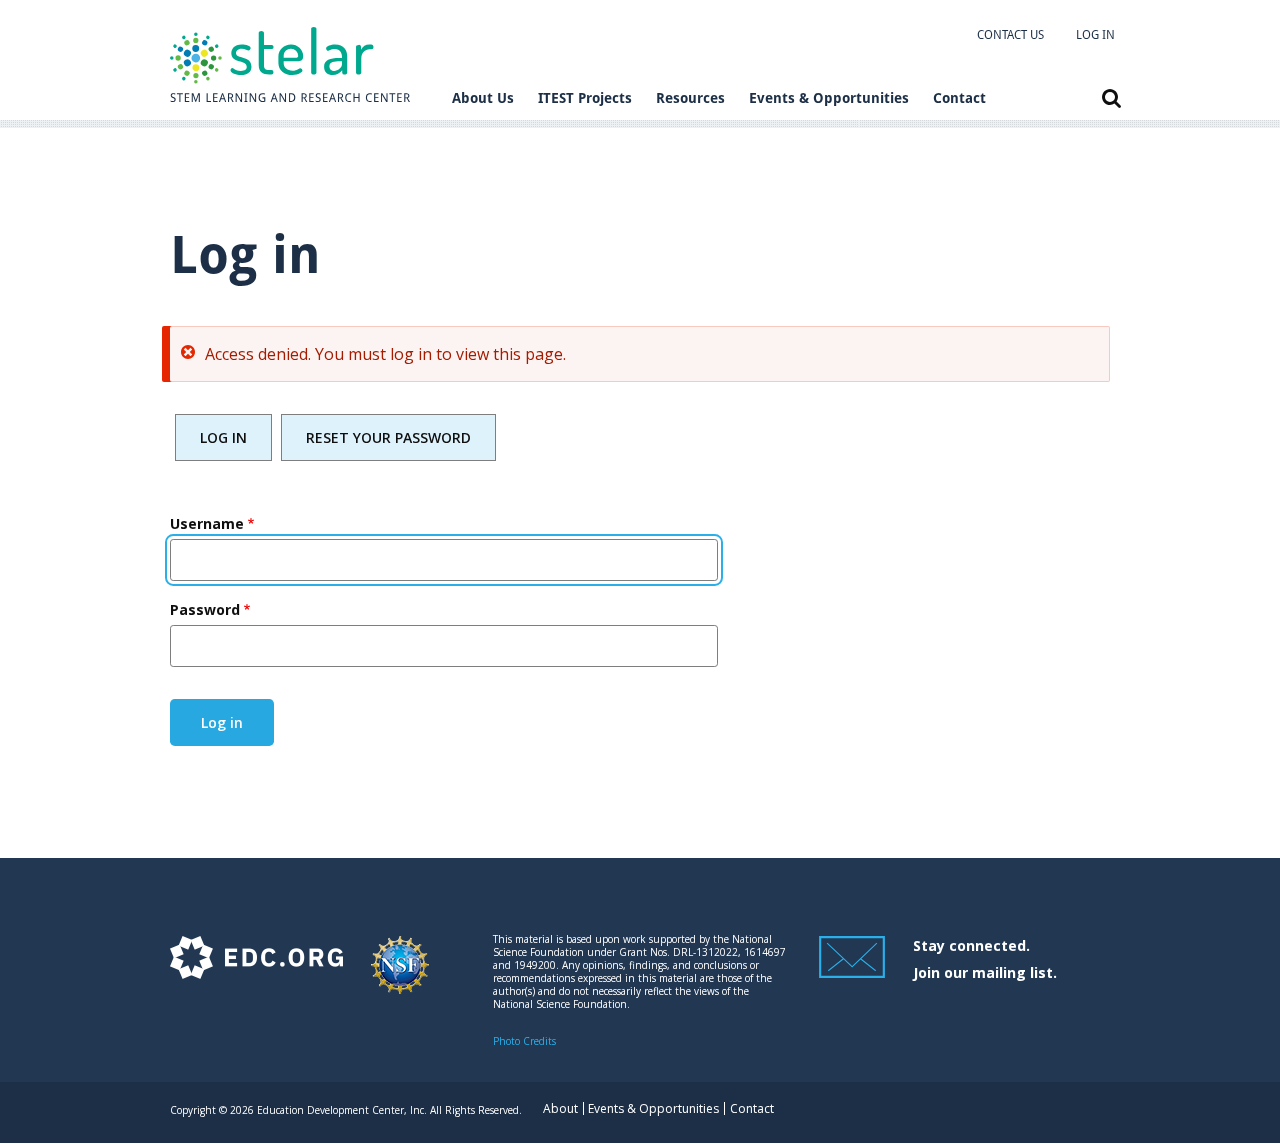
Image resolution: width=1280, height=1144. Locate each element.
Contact (959, 98)
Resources (690, 98)
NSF (400, 974)
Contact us (1010, 35)
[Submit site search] (1111, 98)
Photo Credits (524, 1041)
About (560, 1108)
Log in (1095, 35)
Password (205, 609)
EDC (256, 974)
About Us (483, 98)
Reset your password (388, 437)
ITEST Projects (585, 98)
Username (207, 523)
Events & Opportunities (829, 98)
